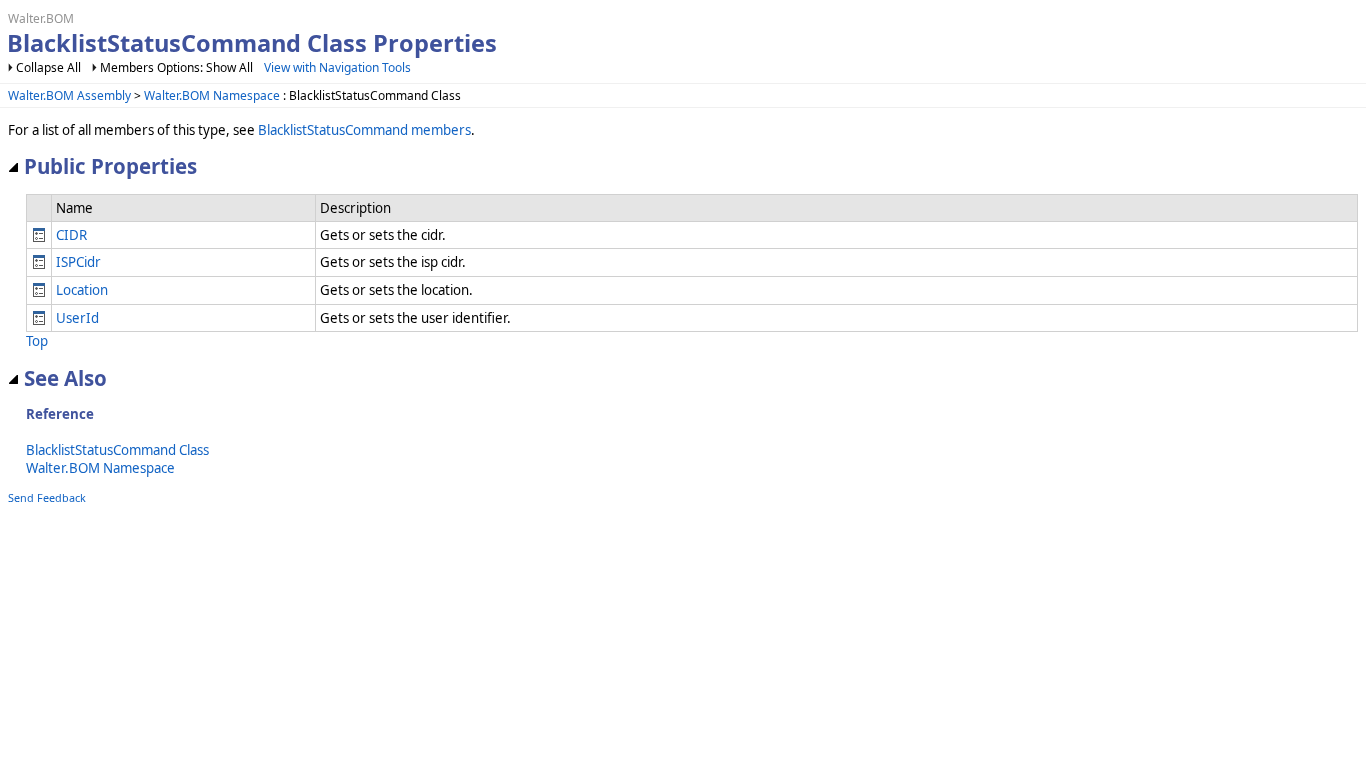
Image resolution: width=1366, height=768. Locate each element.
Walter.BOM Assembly (69, 95)
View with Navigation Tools (337, 67)
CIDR (71, 235)
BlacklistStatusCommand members (364, 130)
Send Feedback (47, 497)
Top (37, 341)
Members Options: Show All (176, 67)
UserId (77, 318)
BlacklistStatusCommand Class (117, 450)
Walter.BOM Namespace (212, 95)
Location (82, 290)
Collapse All (48, 67)
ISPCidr (78, 262)
